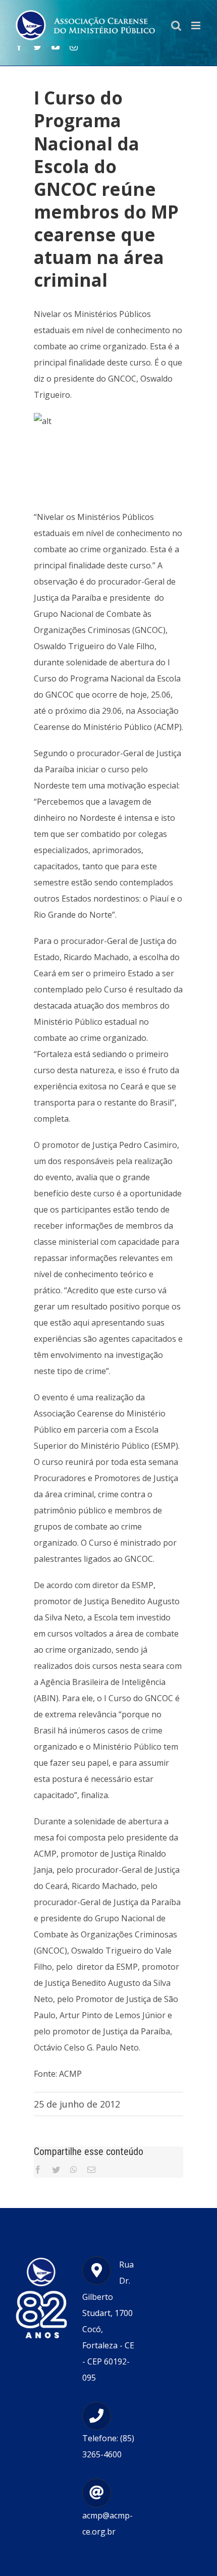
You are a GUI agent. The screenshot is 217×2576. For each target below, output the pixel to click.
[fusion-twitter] (37, 46)
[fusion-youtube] (56, 46)
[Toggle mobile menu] (197, 25)
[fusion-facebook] (19, 46)
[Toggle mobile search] (176, 25)
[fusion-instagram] (74, 46)
